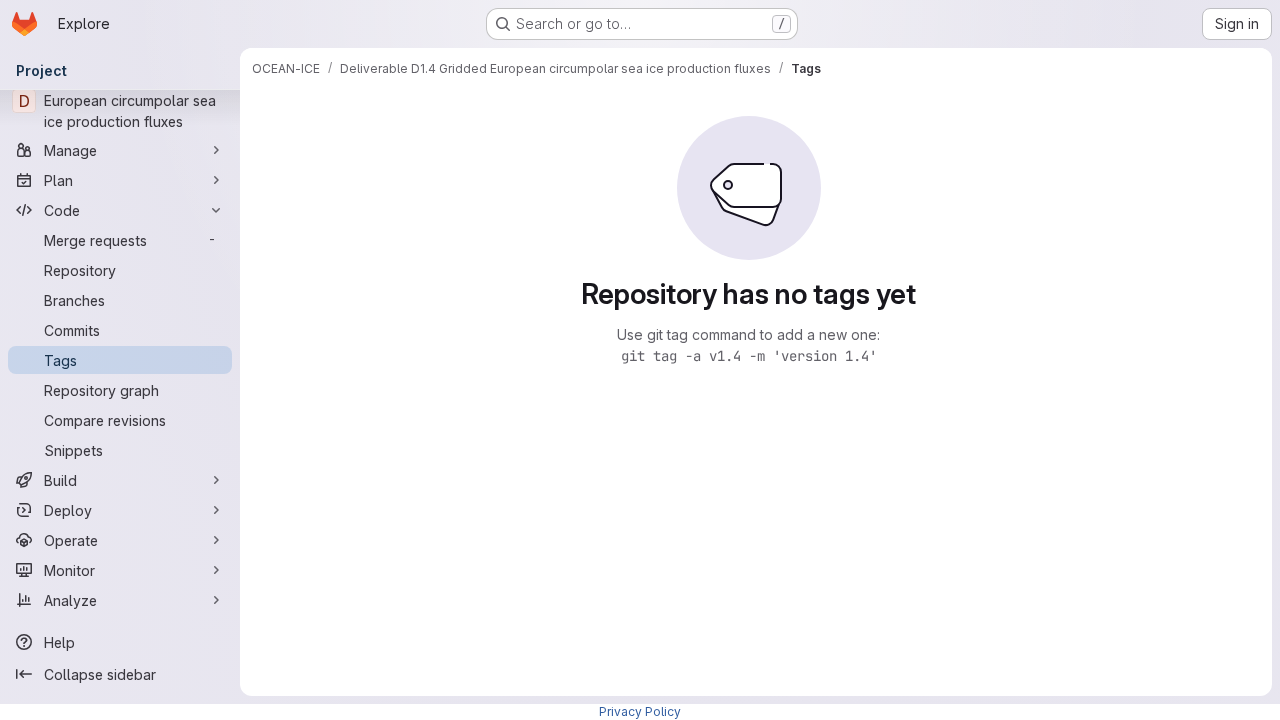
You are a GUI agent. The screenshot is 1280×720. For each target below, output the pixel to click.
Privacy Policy (640, 711)
